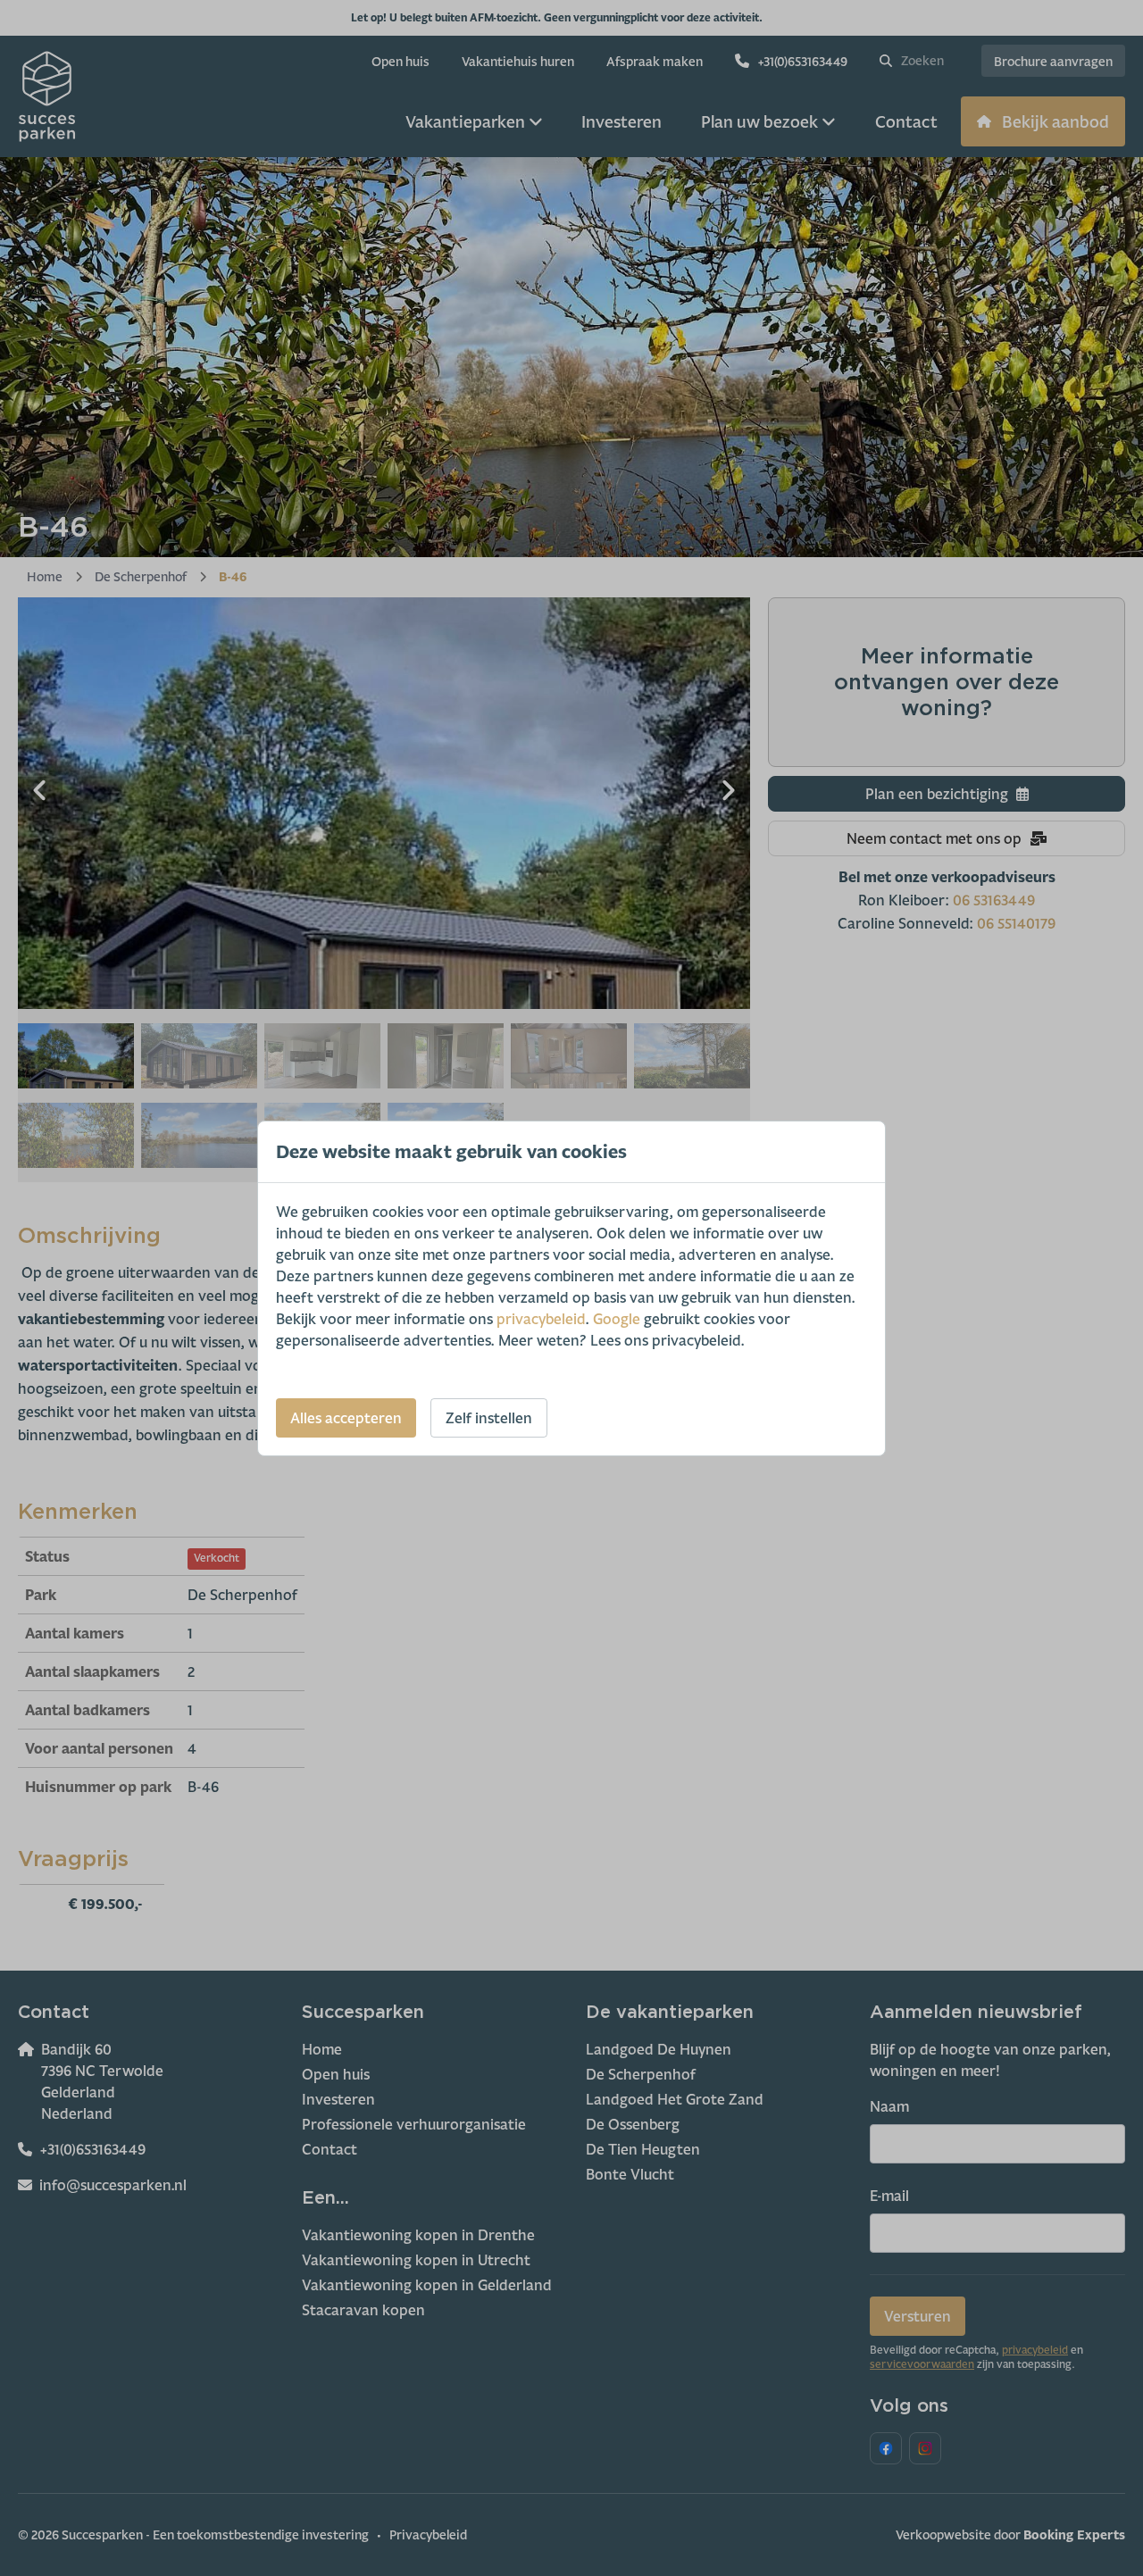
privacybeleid (541, 1319)
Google (617, 1319)
